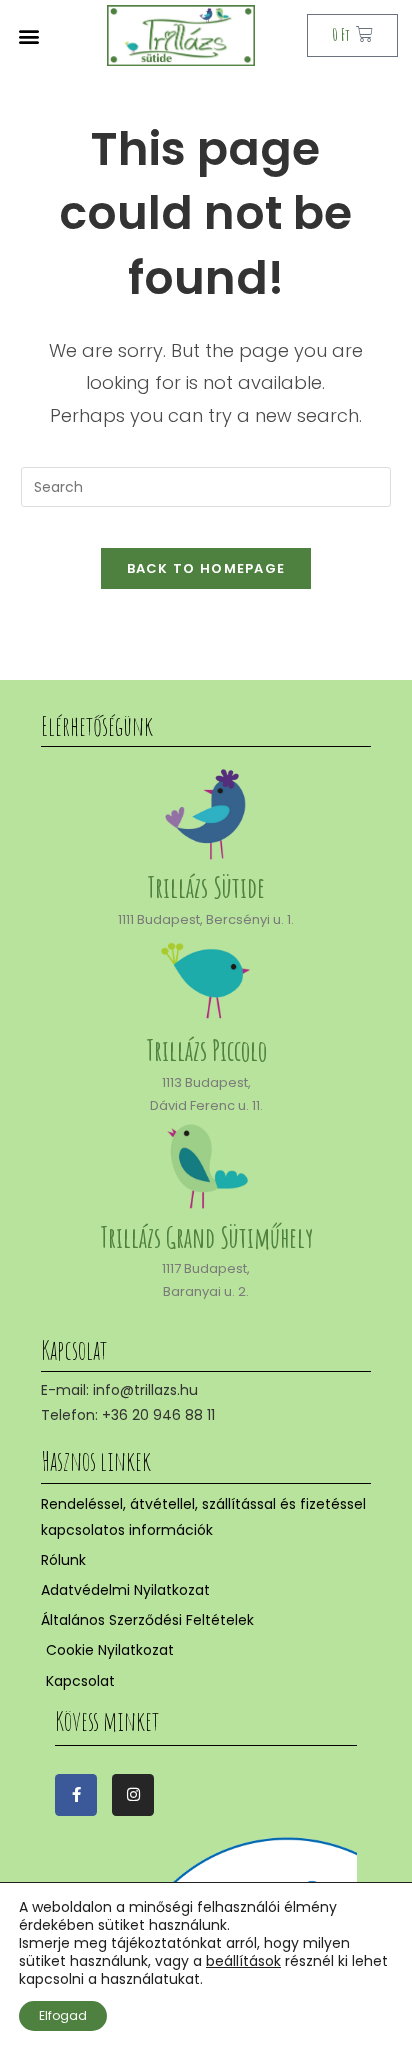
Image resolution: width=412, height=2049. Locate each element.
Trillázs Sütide (206, 887)
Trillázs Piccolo (206, 1050)
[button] (28, 35)
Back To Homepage (206, 568)
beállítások (243, 1961)
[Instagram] (133, 1795)
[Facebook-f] (76, 1795)
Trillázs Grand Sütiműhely (206, 1237)
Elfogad (63, 2015)
